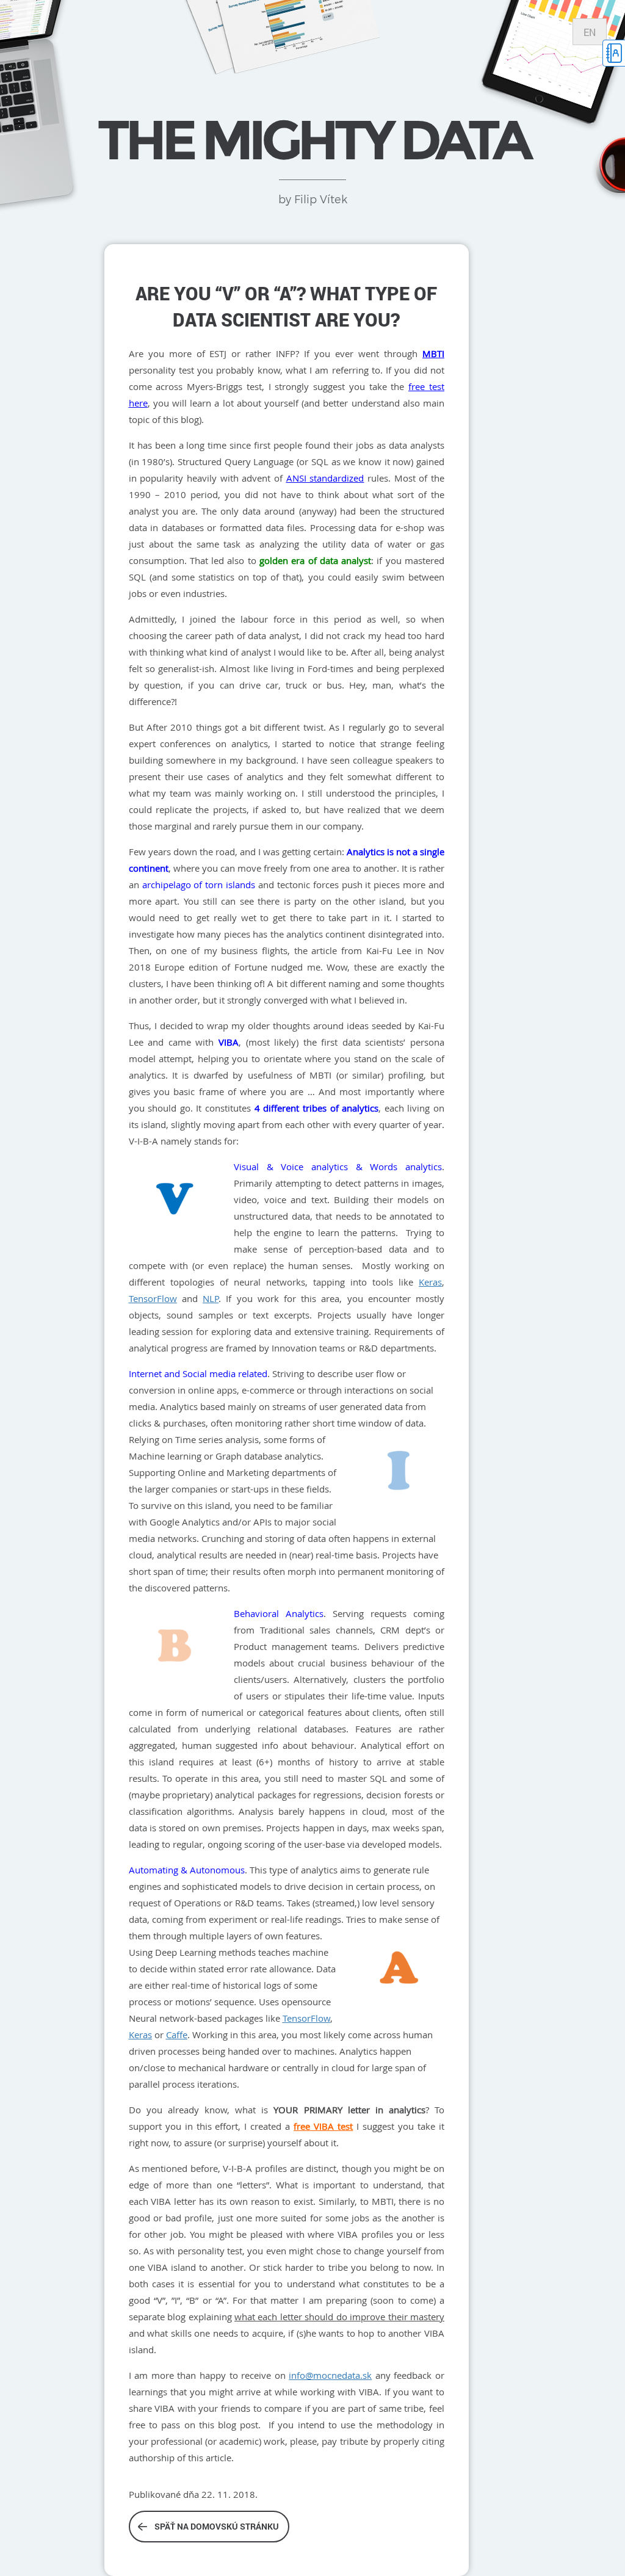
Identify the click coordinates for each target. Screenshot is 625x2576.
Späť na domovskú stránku (217, 2526)
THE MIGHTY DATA (312, 140)
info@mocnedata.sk (330, 2375)
